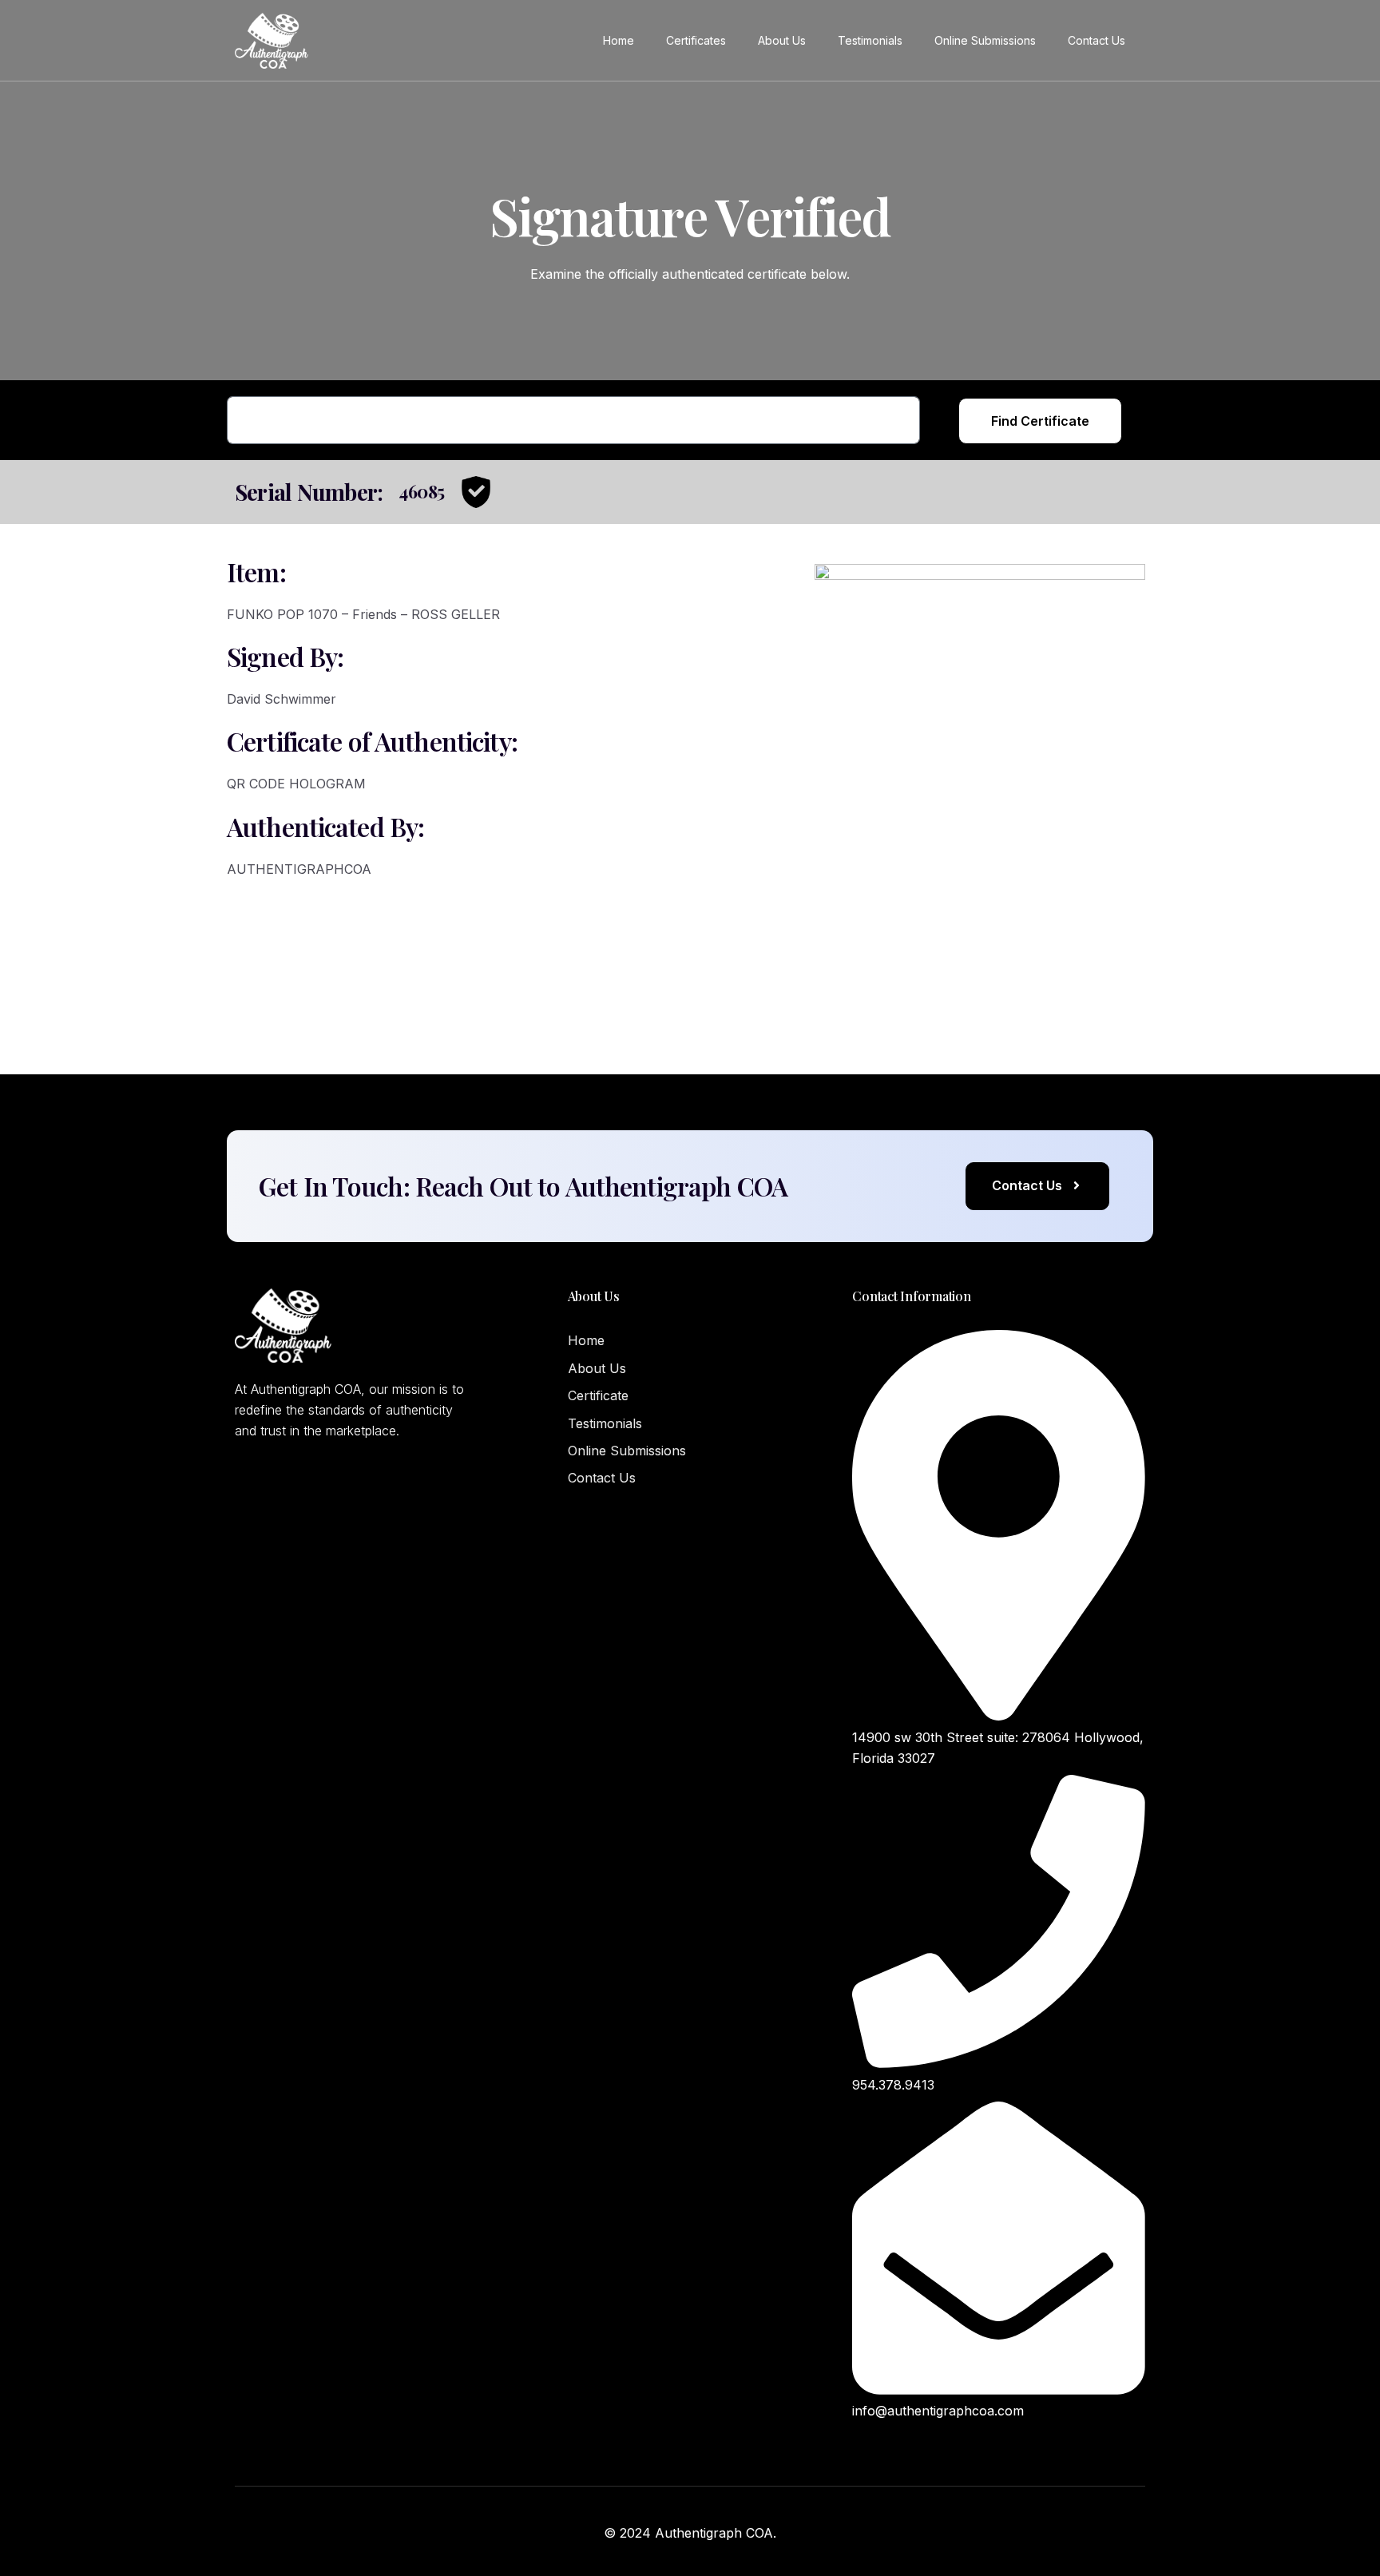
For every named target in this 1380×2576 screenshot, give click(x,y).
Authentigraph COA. (716, 2533)
